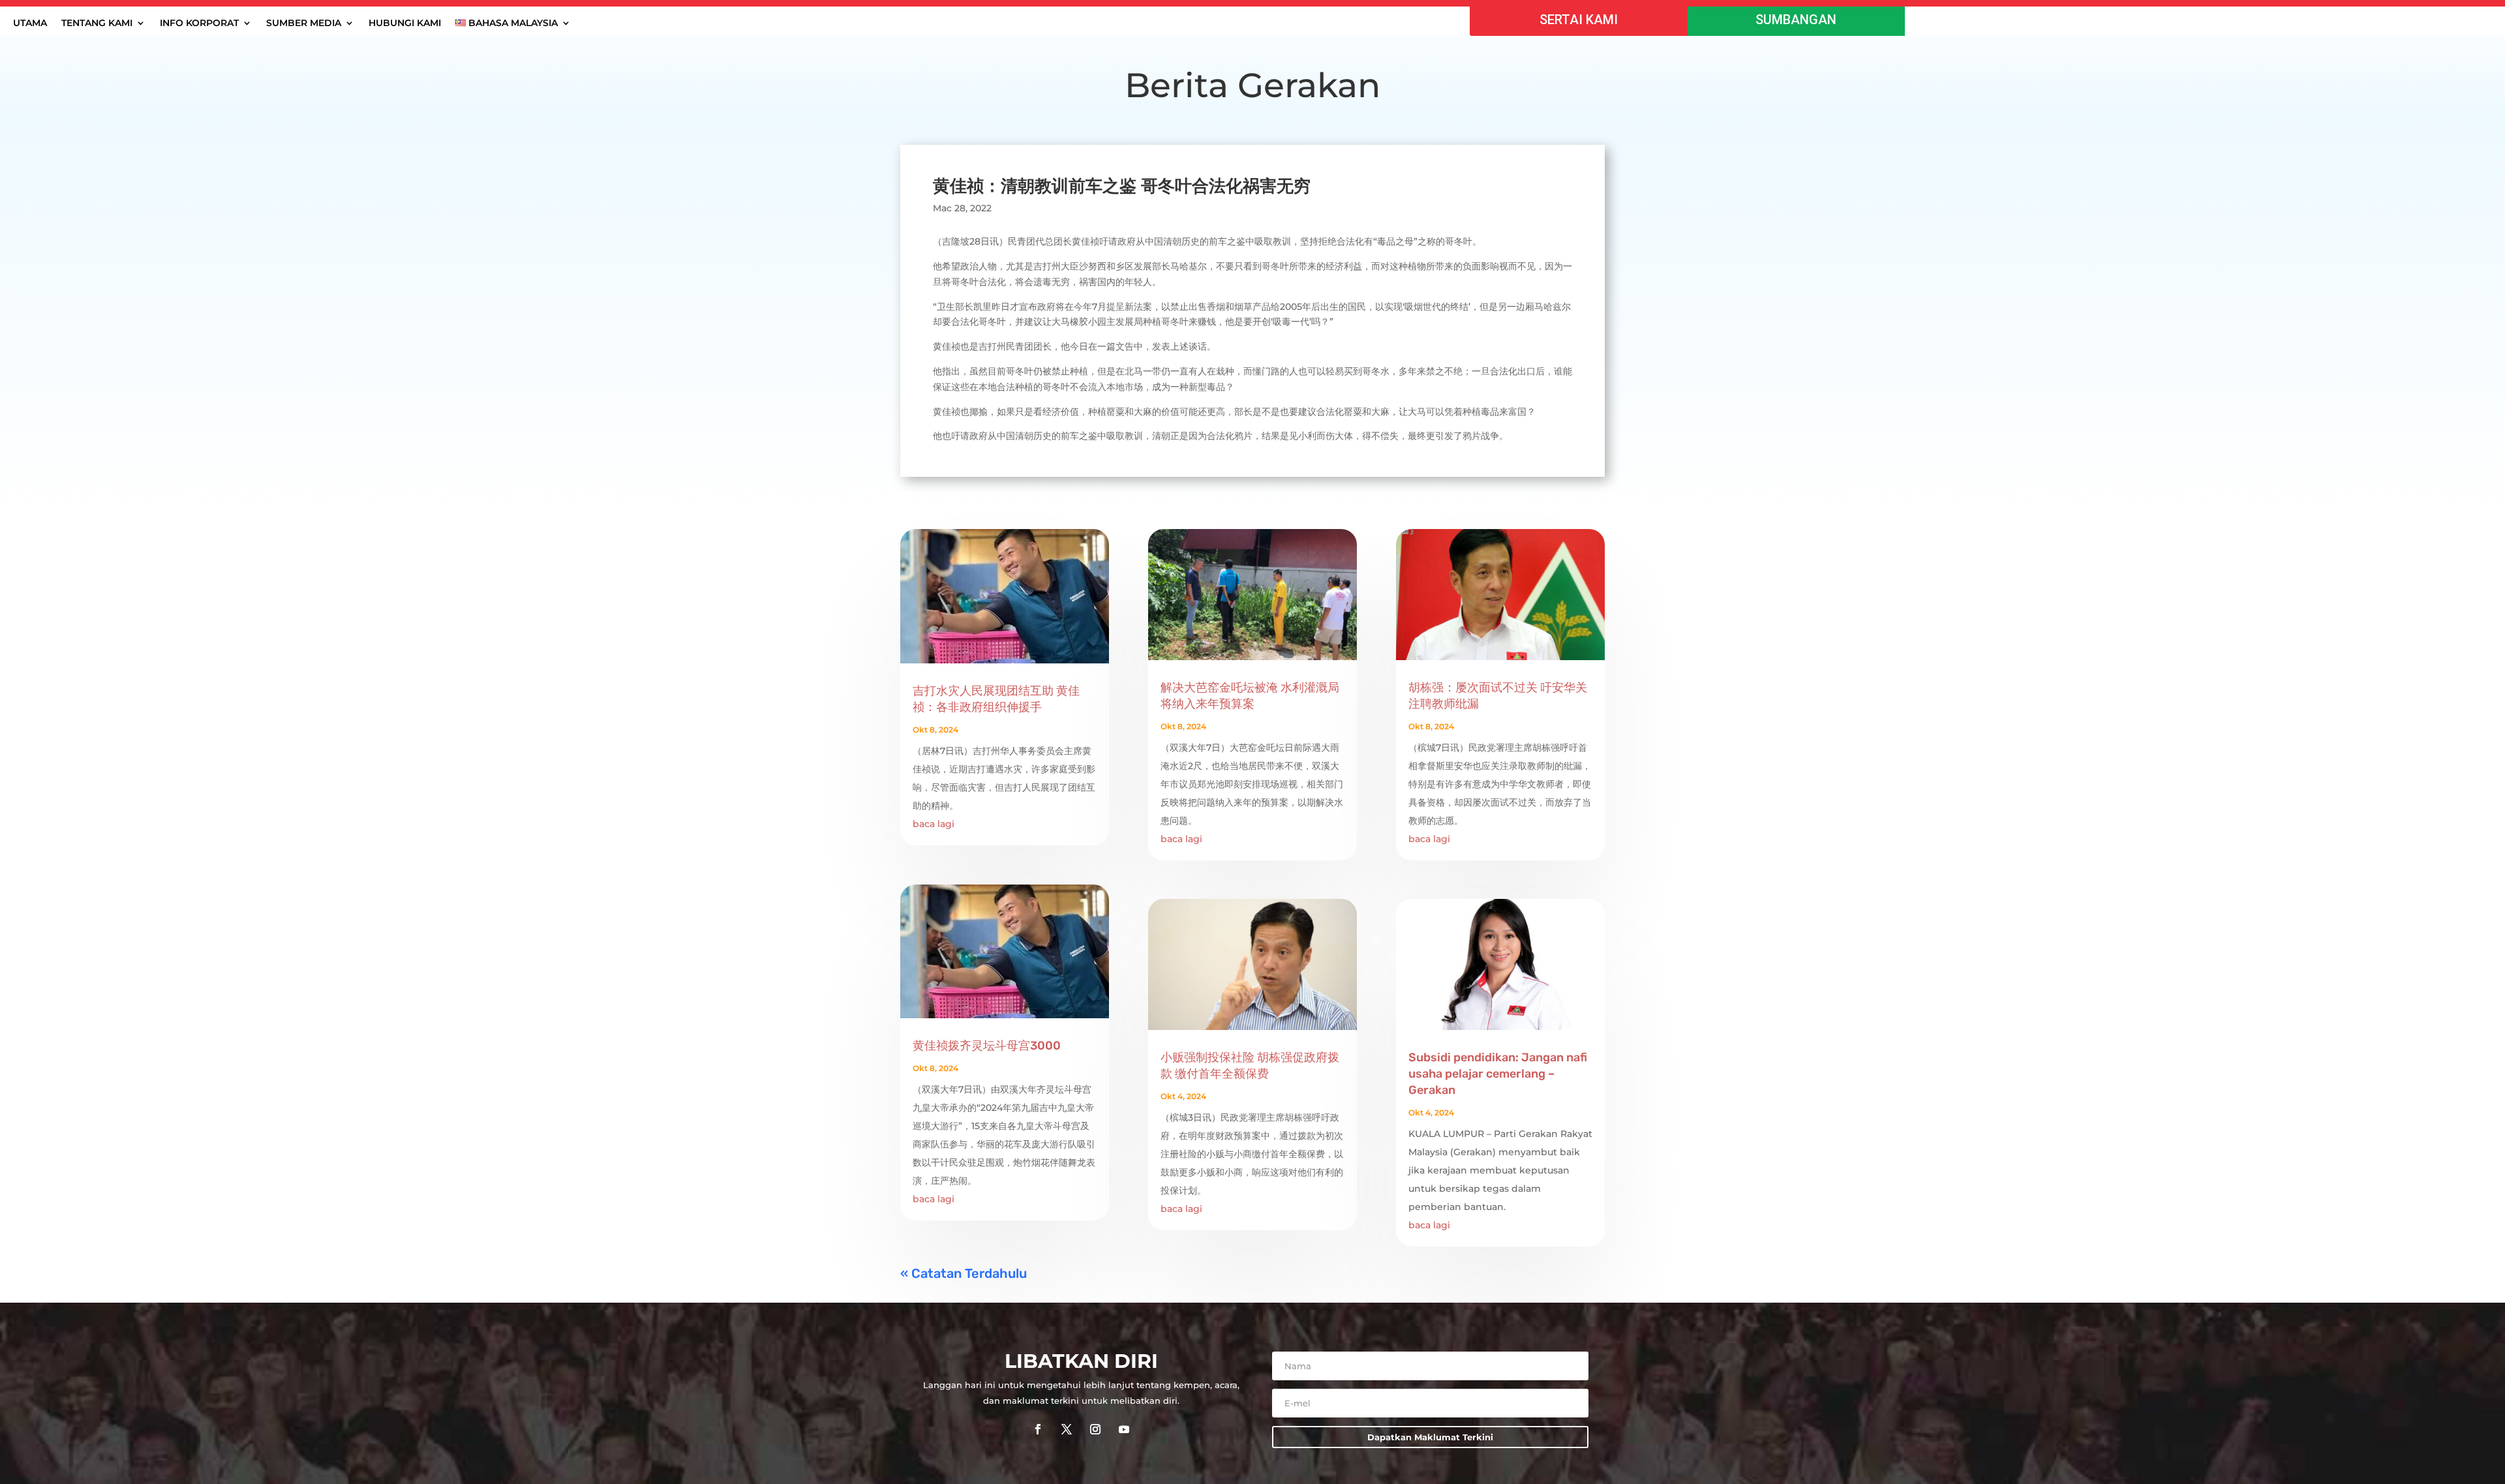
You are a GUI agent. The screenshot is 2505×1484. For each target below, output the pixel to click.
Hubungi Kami (405, 23)
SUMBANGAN (1796, 20)
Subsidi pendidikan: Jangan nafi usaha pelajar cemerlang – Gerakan (1498, 1074)
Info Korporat (199, 23)
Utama (30, 23)
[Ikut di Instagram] (1095, 1429)
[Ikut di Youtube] (1124, 1429)
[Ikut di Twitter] (1067, 1429)
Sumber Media (304, 23)
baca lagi (934, 824)
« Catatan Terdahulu (964, 1273)
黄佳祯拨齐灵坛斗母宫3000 (987, 1046)
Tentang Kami (97, 23)
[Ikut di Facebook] (1038, 1429)
